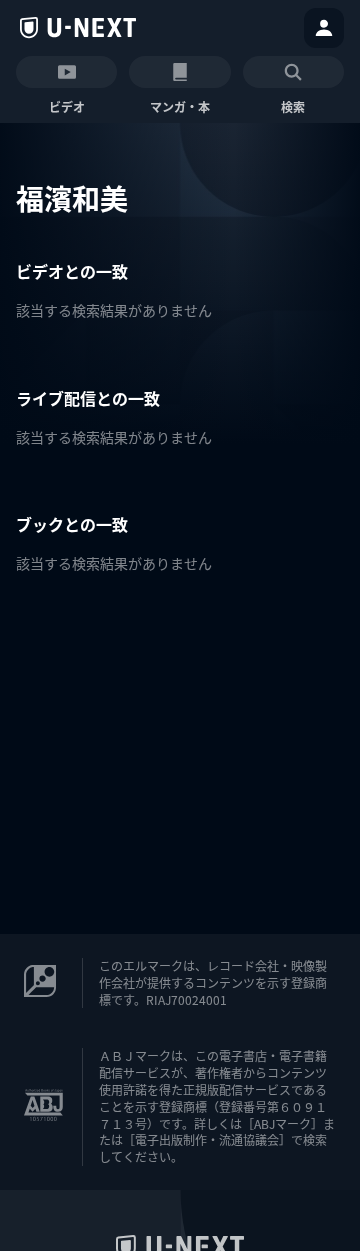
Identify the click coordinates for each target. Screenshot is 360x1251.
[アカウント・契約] (324, 28)
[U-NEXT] (78, 28)
